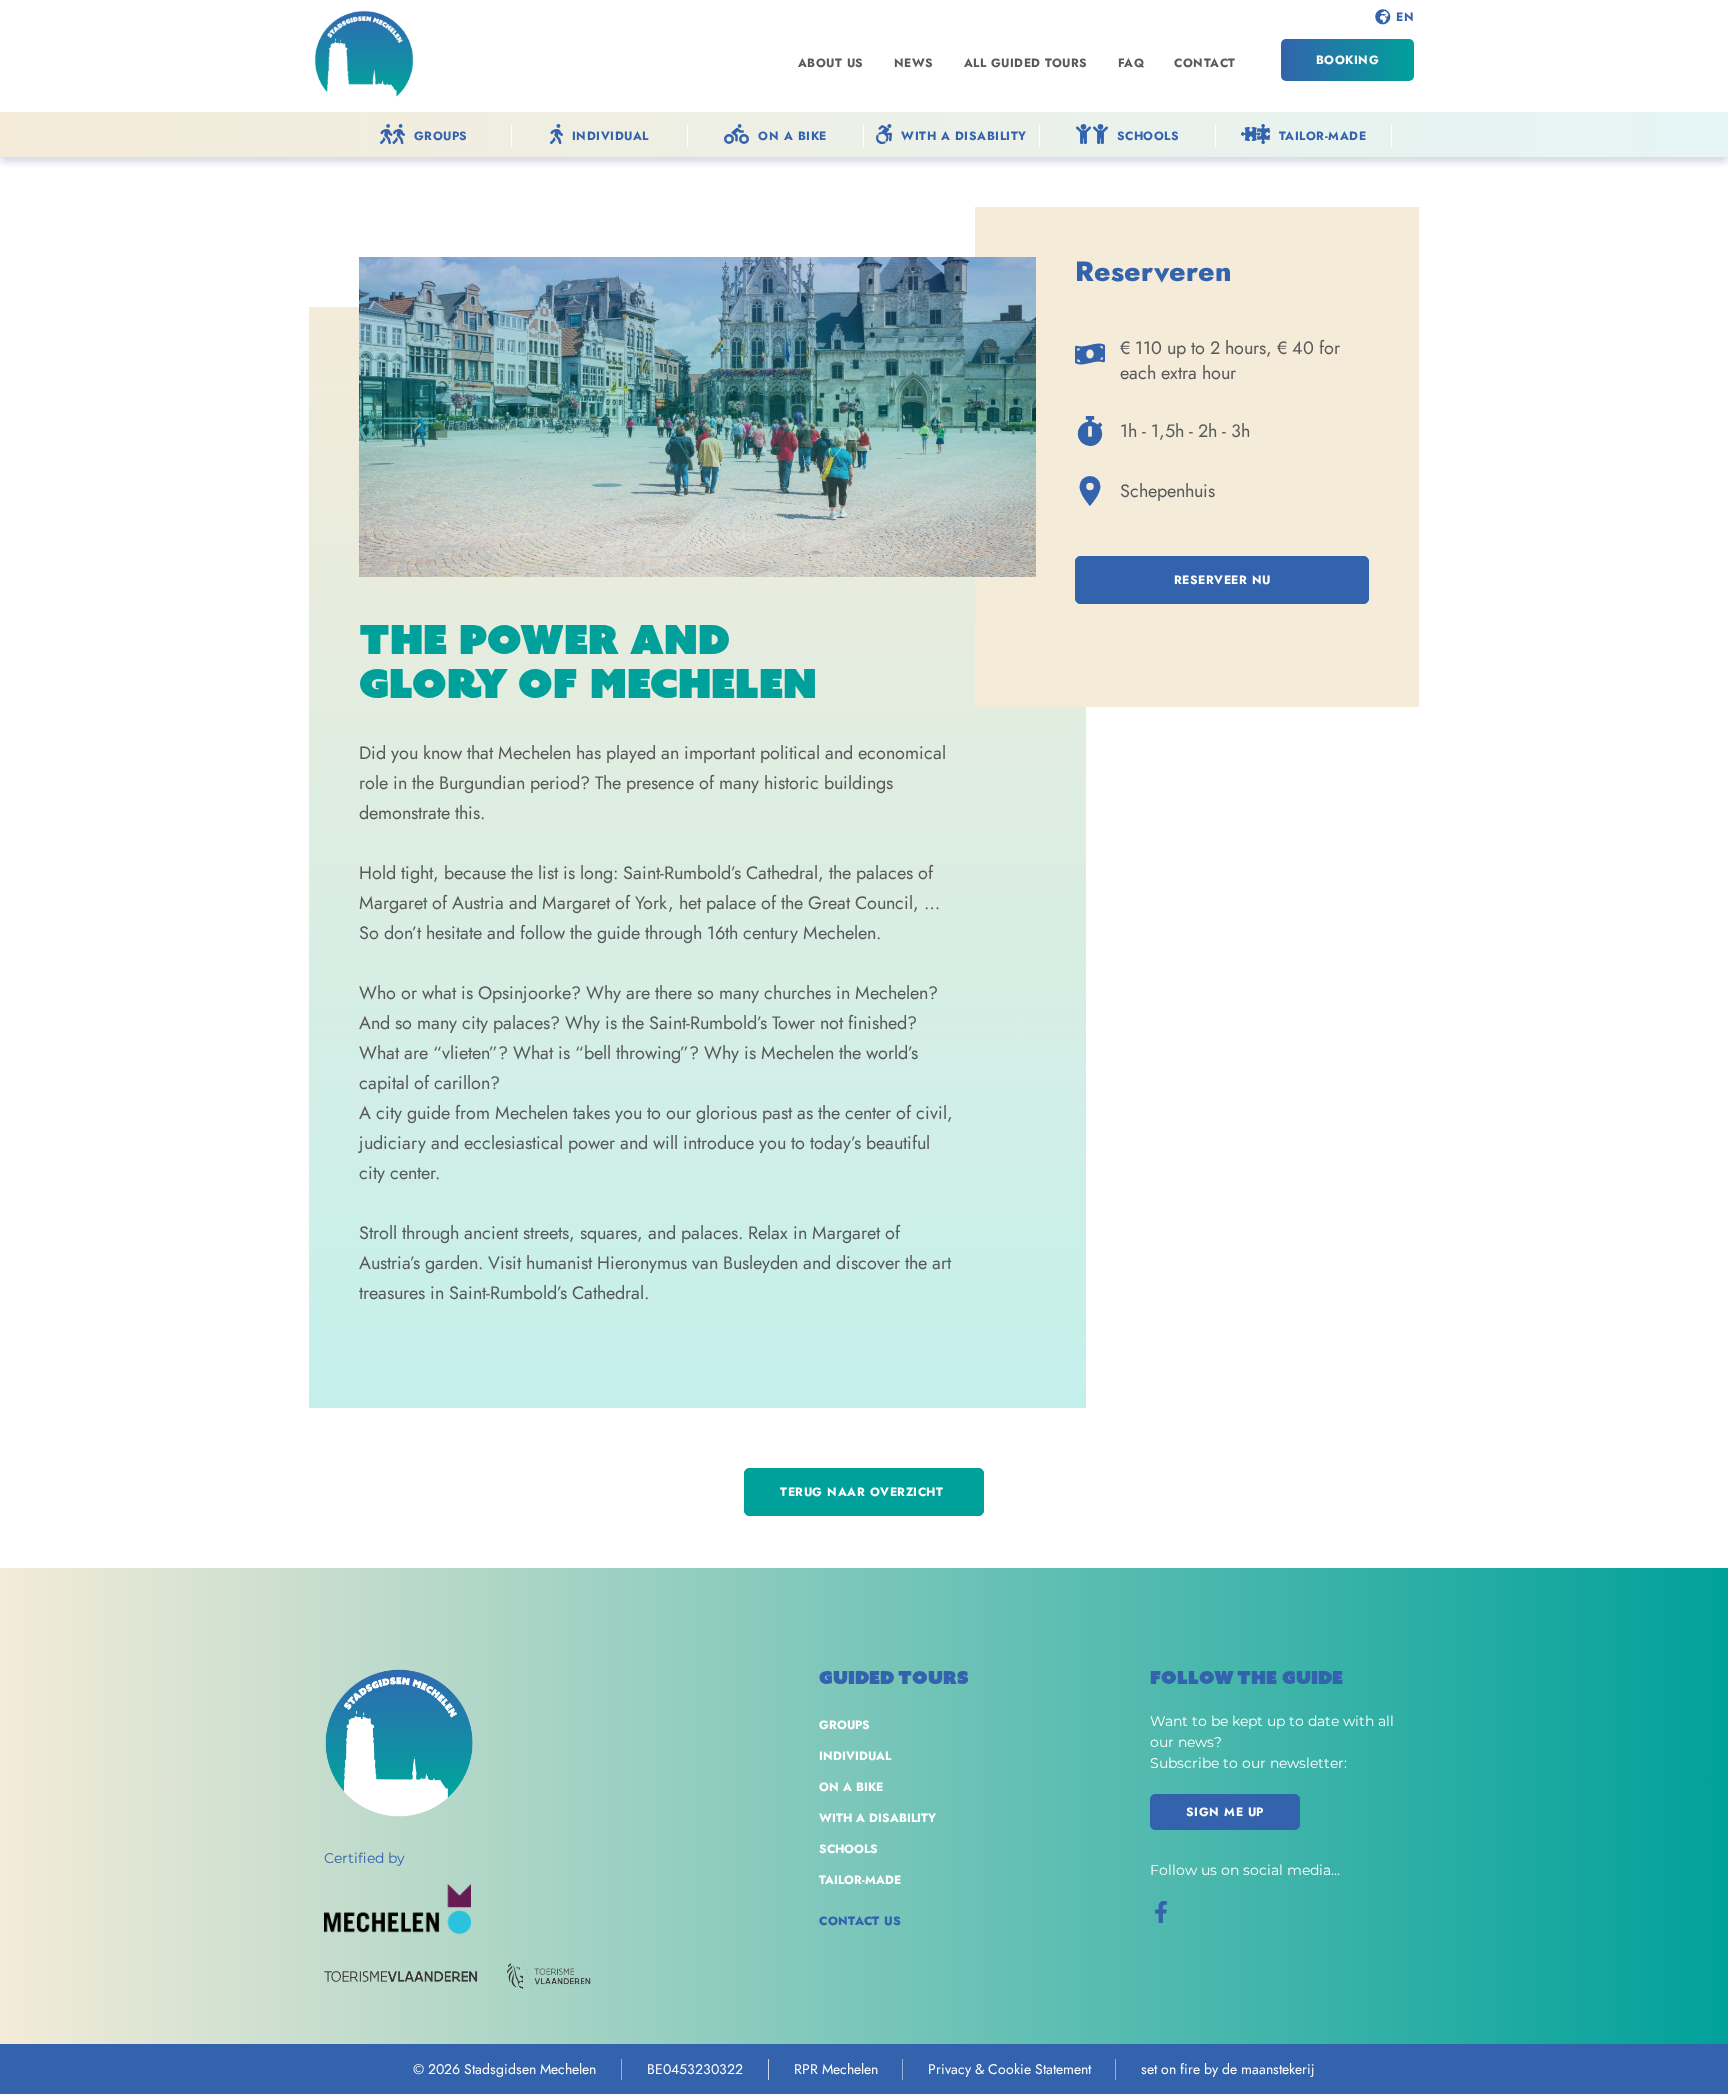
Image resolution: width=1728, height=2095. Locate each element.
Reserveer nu (1222, 580)
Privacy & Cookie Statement (1009, 2069)
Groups (844, 1725)
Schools (848, 1849)
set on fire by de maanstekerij (1228, 2069)
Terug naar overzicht (864, 1492)
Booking (1348, 60)
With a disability (877, 1818)
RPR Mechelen (836, 2069)
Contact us (860, 1921)
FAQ (1131, 63)
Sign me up (1225, 1812)
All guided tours (1026, 63)
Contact (1205, 63)
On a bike (851, 1787)
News (914, 63)
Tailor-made (860, 1880)
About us (831, 63)
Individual (855, 1756)
